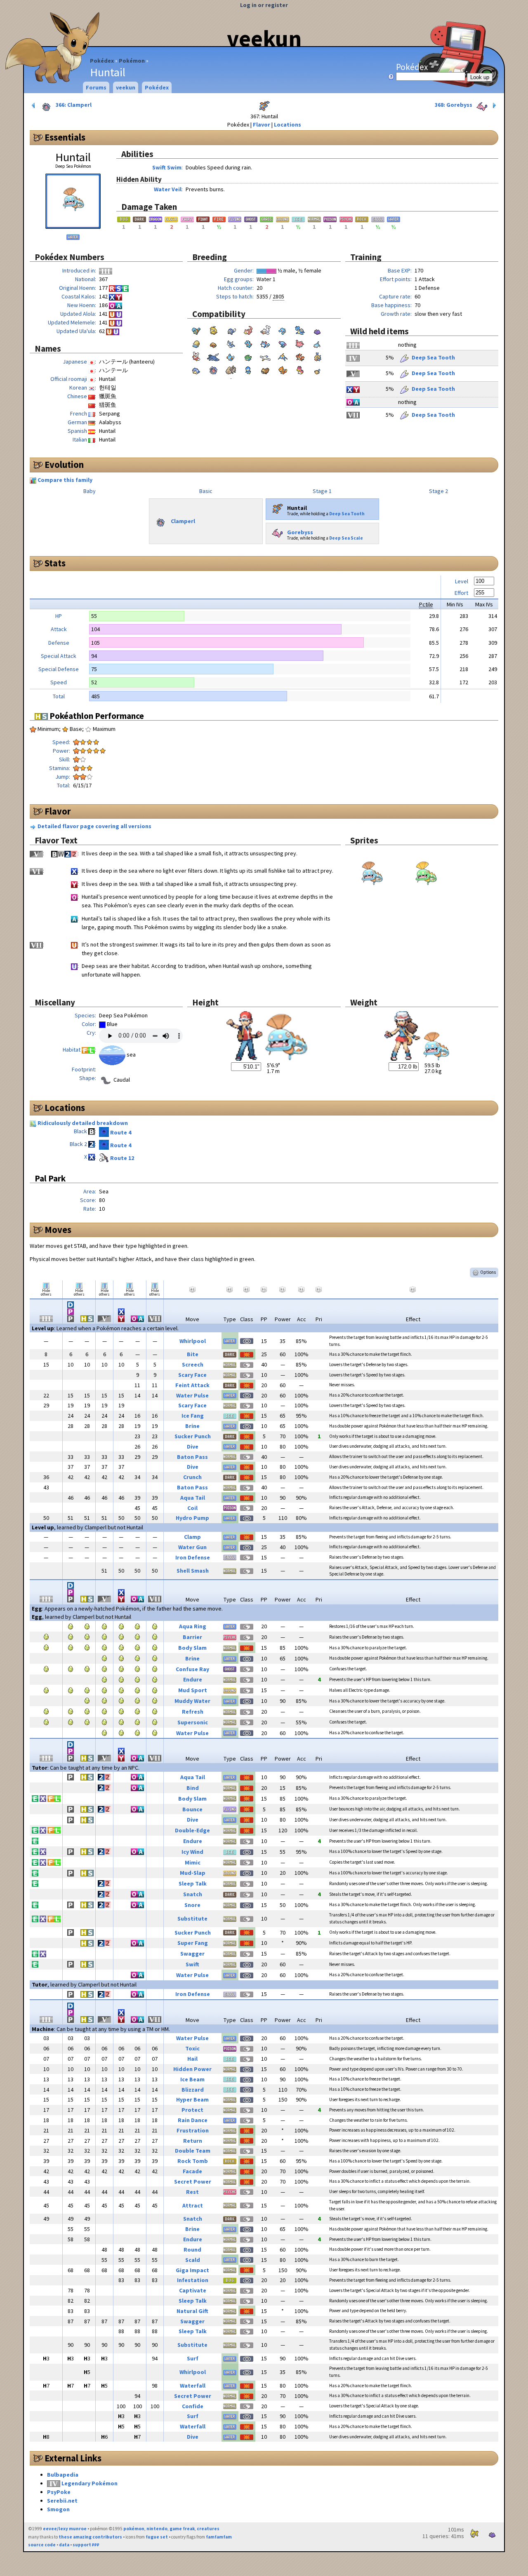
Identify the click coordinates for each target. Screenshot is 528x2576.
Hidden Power (192, 2069)
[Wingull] (265, 356)
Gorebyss (300, 532)
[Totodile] (248, 343)
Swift (192, 1964)
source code (42, 2545)
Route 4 (121, 1132)
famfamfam (219, 2537)
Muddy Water (192, 1701)
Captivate (193, 2290)
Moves (58, 1230)
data (64, 2545)
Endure (193, 1679)
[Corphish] (300, 356)
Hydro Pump (192, 1518)
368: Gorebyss (454, 105)
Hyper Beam (192, 2099)
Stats (55, 563)
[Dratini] (231, 343)
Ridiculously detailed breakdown (83, 1123)
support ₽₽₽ (86, 2545)
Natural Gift (192, 2311)
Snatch (193, 1894)
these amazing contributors (90, 2537)
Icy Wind (192, 1852)
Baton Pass (192, 1457)
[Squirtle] (196, 329)
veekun (264, 38)
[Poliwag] (231, 329)
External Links (73, 2458)
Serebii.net (62, 2501)
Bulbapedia (63, 2475)
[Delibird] (196, 356)
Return (193, 2141)
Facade (192, 2171)
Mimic (193, 1862)
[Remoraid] (317, 343)
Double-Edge (192, 1830)
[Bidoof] (265, 369)
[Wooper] (283, 343)
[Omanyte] (196, 343)
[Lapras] (300, 329)
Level (462, 581)
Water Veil (168, 189)
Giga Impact (192, 2270)
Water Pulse (192, 1395)
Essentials (65, 137)
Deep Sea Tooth (433, 357)
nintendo (157, 2529)
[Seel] (265, 329)
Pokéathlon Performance (96, 716)
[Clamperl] (213, 369)
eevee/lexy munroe (65, 2529)
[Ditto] (317, 329)
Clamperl (183, 521)
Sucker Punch (193, 1436)
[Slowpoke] (248, 329)
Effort (461, 593)
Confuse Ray (192, 1669)
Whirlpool (193, 1341)
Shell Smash (193, 1571)
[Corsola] (300, 343)
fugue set (157, 2537)
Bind (193, 1788)
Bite (193, 1354)
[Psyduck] (213, 329)
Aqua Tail (193, 1498)
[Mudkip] (231, 356)
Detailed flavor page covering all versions (94, 826)
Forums (96, 87)
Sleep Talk (193, 1883)
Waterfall (193, 2386)
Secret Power (193, 2181)
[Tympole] (317, 369)
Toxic (192, 2048)
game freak (182, 2529)
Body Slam (192, 1648)
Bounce (192, 1809)
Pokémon (132, 61)
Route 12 (122, 1158)
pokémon (134, 2529)
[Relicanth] (231, 369)
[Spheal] (196, 369)
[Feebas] (317, 356)
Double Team (193, 2151)
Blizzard (193, 2090)
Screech (193, 1364)
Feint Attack (192, 1385)
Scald (193, 2260)
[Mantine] (213, 356)
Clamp (192, 1537)
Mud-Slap (193, 1873)
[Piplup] (248, 369)
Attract (193, 2205)
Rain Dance (193, 2120)
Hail (192, 2059)
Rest (192, 2192)
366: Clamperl (73, 105)
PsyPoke (59, 2492)
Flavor (262, 124)
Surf (193, 2358)
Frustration (193, 2130)
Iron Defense (193, 1557)
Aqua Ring (193, 1626)
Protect (192, 2110)
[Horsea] (283, 329)
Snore (192, 1905)
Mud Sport (193, 1690)
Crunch (192, 1477)
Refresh (193, 1712)
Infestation (193, 2280)
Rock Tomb (193, 2161)
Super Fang (193, 1943)
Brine (192, 1426)
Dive (193, 1447)
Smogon (58, 2509)
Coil (192, 1508)
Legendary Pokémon (90, 2483)
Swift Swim (167, 167)
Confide (193, 2406)
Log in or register (264, 5)
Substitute (192, 1918)
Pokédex (102, 61)
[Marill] (265, 343)
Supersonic (193, 1722)
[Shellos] (300, 369)
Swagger (192, 1954)
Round (192, 2250)
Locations (288, 124)
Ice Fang (193, 1416)
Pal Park (50, 1178)
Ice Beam (192, 2079)
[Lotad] (248, 356)
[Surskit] (283, 356)
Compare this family (65, 480)
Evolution (64, 465)
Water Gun (192, 1547)
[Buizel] (283, 369)
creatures (208, 2529)
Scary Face (192, 1375)
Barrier (192, 1637)
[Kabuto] (213, 343)
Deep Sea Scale (346, 538)
